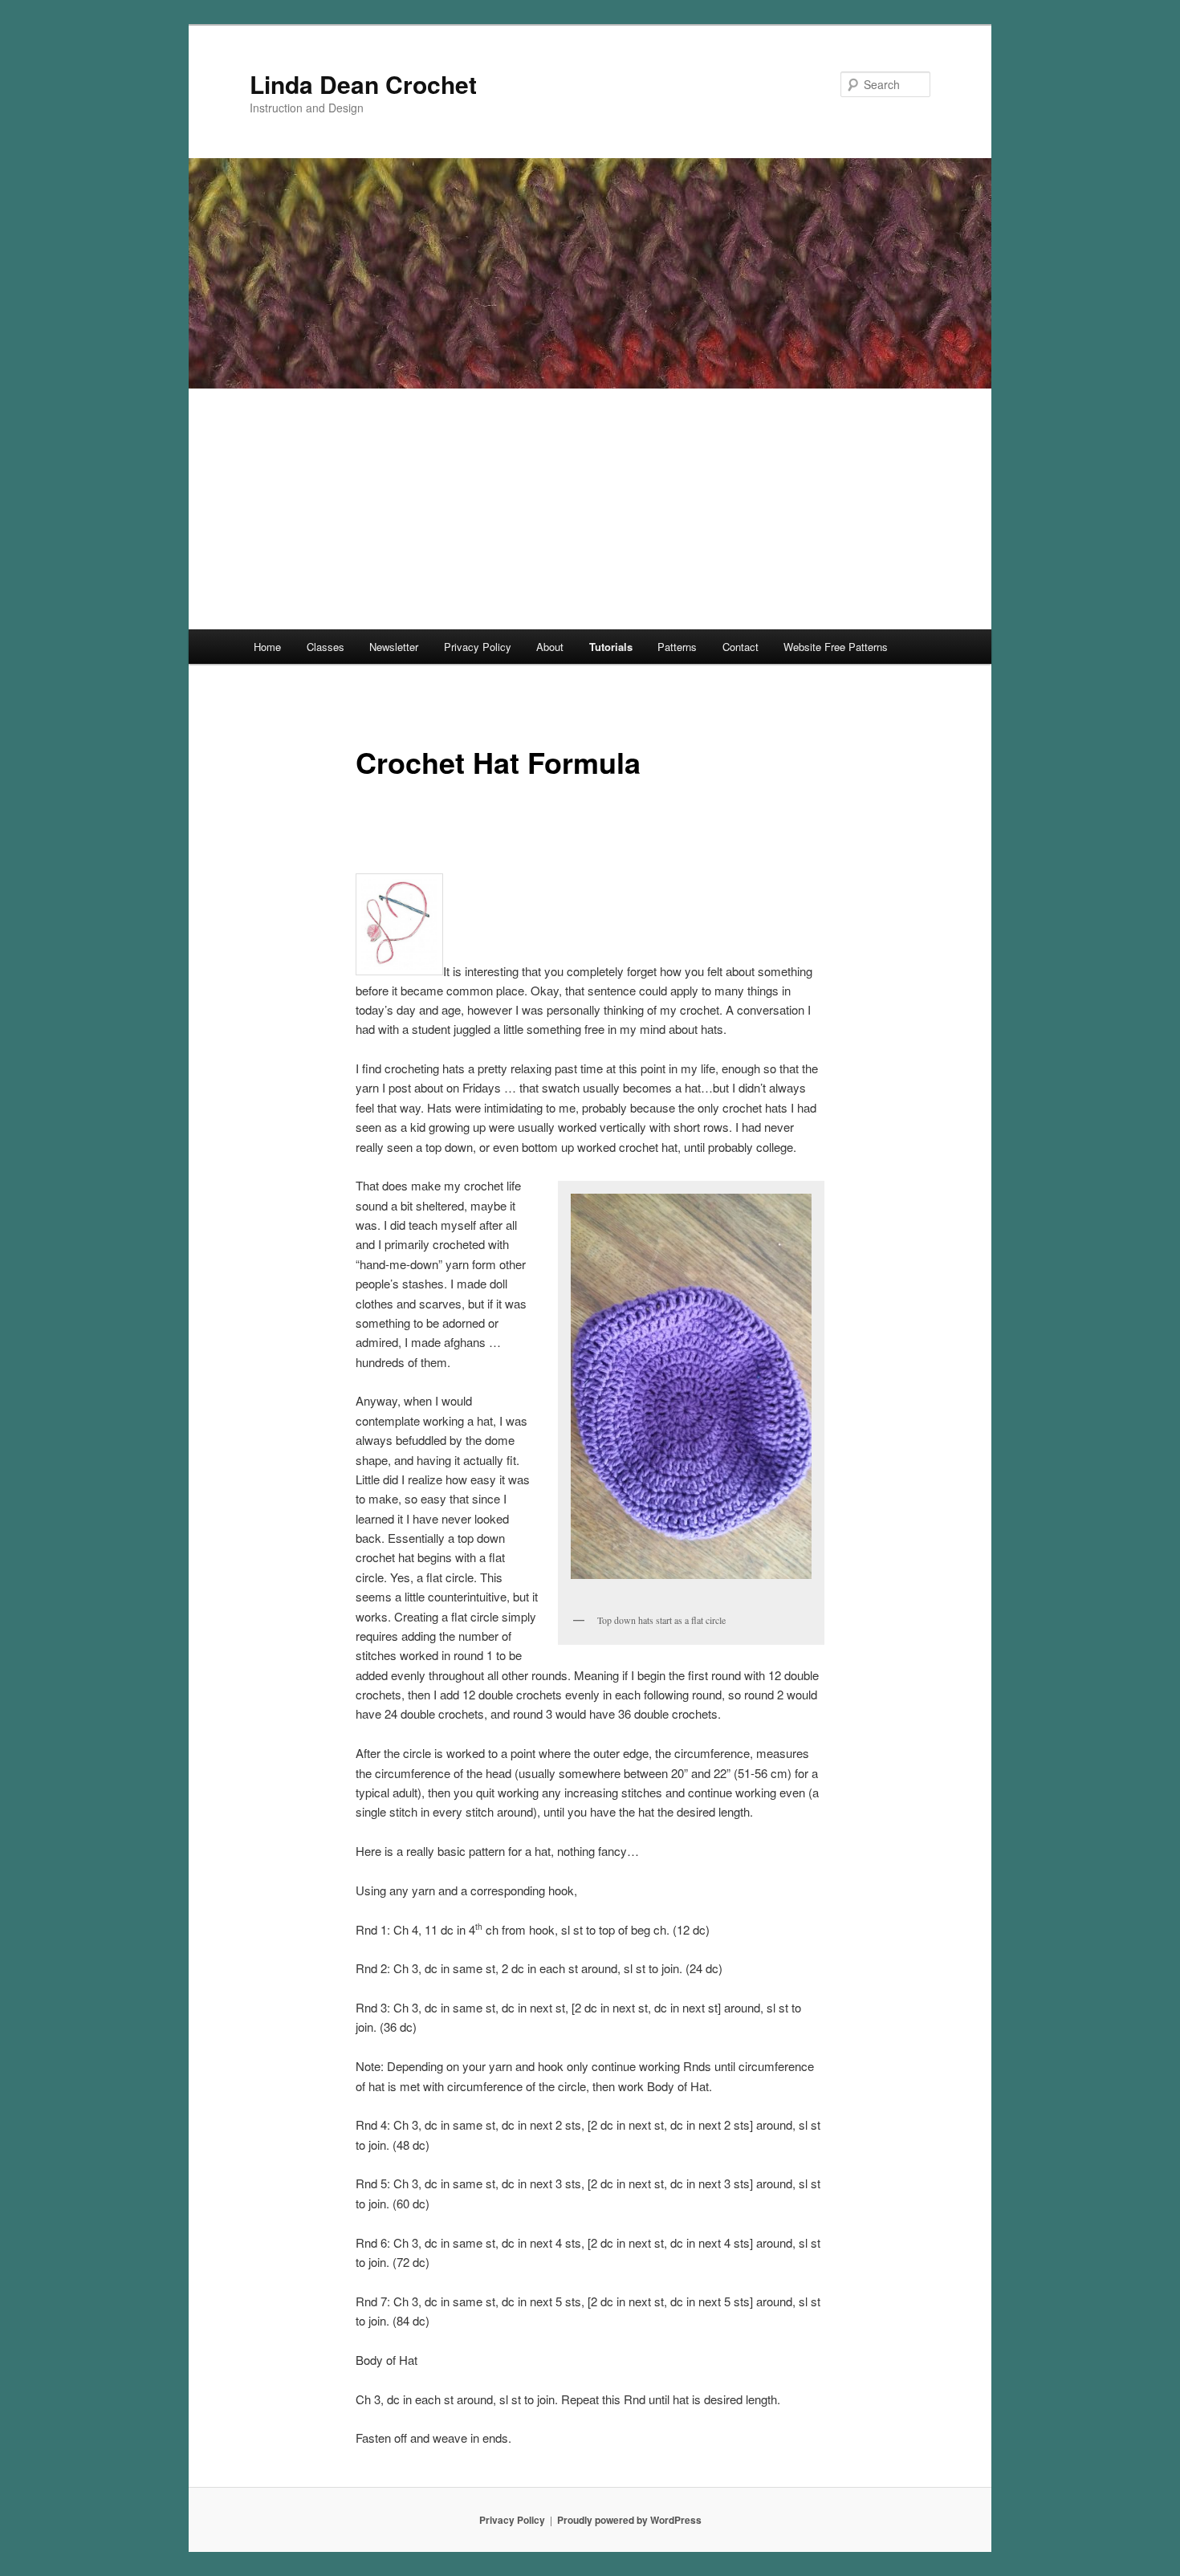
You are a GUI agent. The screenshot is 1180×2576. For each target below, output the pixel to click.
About (550, 647)
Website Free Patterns (836, 647)
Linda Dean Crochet (363, 84)
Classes (326, 647)
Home (267, 647)
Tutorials (611, 647)
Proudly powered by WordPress (629, 2520)
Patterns (677, 647)
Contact (741, 647)
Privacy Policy (478, 647)
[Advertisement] (590, 509)
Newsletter (394, 647)
